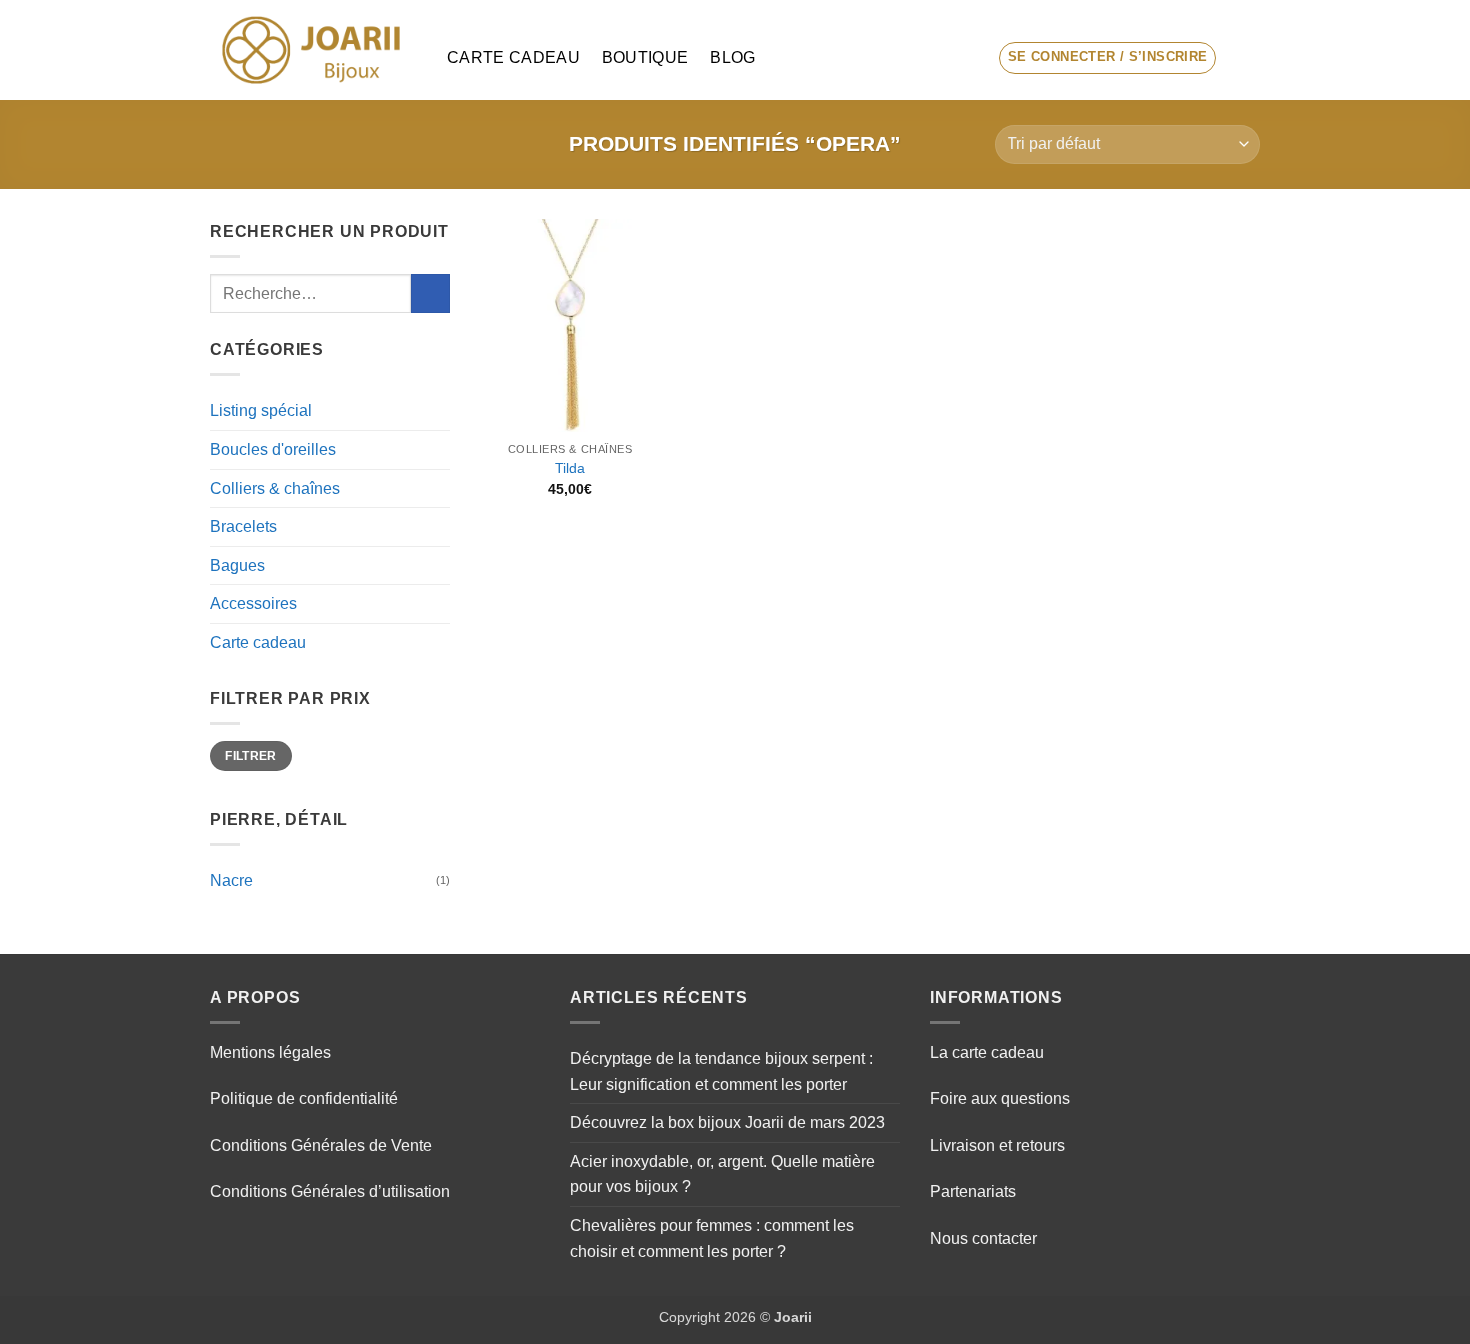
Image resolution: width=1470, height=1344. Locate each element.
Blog (732, 57)
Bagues (237, 565)
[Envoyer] (430, 293)
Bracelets (243, 526)
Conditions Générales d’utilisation (330, 1191)
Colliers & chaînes (275, 488)
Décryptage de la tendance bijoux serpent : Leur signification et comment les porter (721, 1071)
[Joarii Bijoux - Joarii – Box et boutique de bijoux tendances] (313, 50)
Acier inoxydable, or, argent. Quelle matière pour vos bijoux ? (722, 1174)
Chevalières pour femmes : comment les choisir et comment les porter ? (712, 1238)
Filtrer (251, 756)
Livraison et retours (997, 1145)
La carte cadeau (987, 1052)
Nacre (231, 880)
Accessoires (253, 603)
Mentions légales (270, 1052)
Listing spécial (261, 410)
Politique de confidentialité (304, 1098)
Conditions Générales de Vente (321, 1145)
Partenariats (973, 1191)
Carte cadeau (513, 57)
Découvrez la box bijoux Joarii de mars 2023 (727, 1122)
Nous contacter (983, 1238)
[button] (1108, 58)
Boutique (645, 57)
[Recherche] (965, 57)
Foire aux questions (1000, 1098)
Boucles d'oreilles (273, 449)
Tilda (570, 468)
